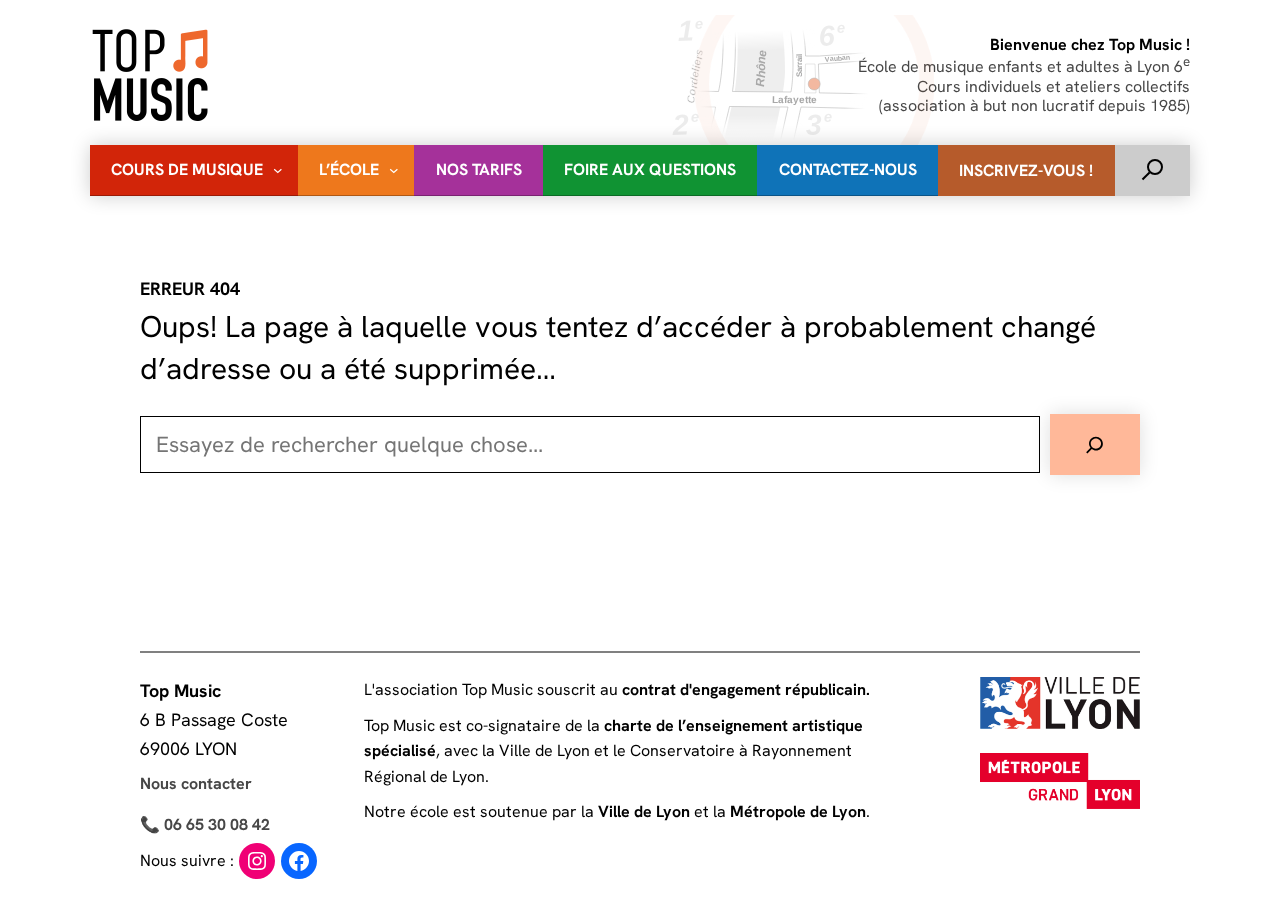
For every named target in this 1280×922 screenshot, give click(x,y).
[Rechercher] (1095, 444)
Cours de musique (187, 169)
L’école (349, 169)
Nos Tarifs (479, 169)
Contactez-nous (848, 169)
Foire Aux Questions (650, 169)
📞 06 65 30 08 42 (205, 824)
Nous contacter (196, 783)
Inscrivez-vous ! (1026, 170)
